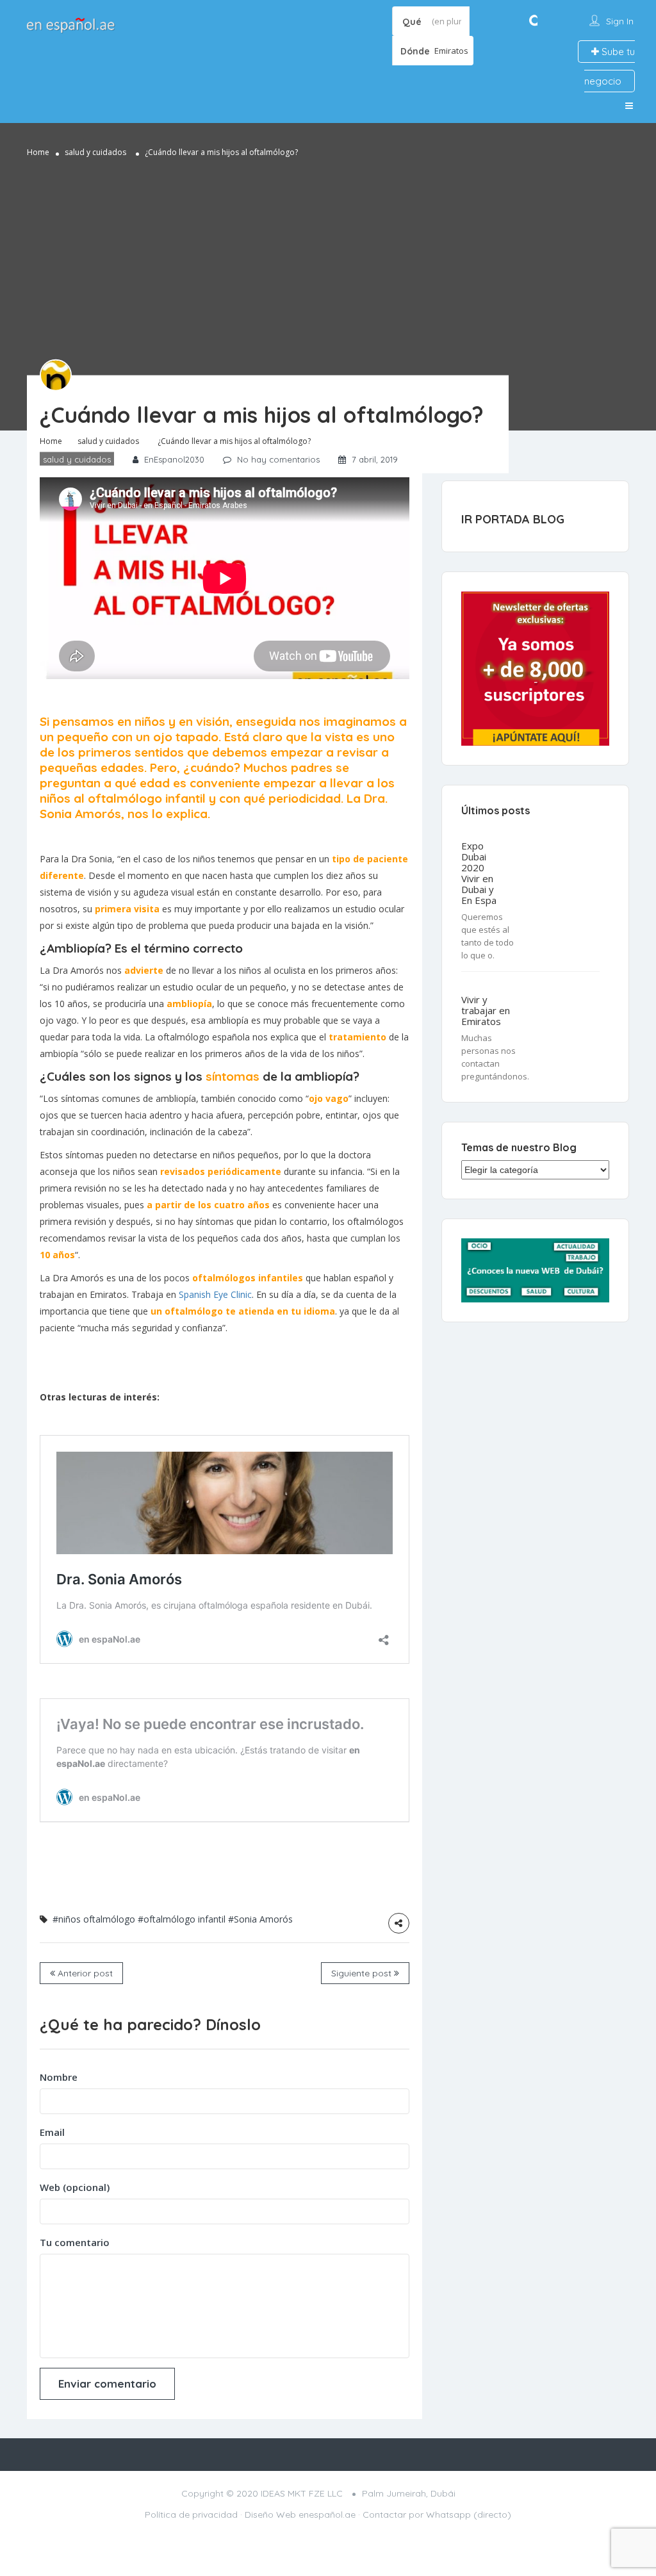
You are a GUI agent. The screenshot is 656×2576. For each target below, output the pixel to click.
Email (52, 2132)
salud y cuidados (95, 152)
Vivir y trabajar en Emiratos (486, 1011)
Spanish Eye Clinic (215, 1294)
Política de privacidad (191, 2514)
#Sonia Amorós (260, 1919)
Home (38, 152)
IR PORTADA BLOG (513, 519)
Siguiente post (363, 1973)
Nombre (59, 2077)
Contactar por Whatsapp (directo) (437, 2514)
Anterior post (84, 1973)
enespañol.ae (327, 2514)
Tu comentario (75, 2242)
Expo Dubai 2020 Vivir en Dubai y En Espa (479, 873)
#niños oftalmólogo (94, 1919)
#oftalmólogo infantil (182, 1919)
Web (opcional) (75, 2187)
